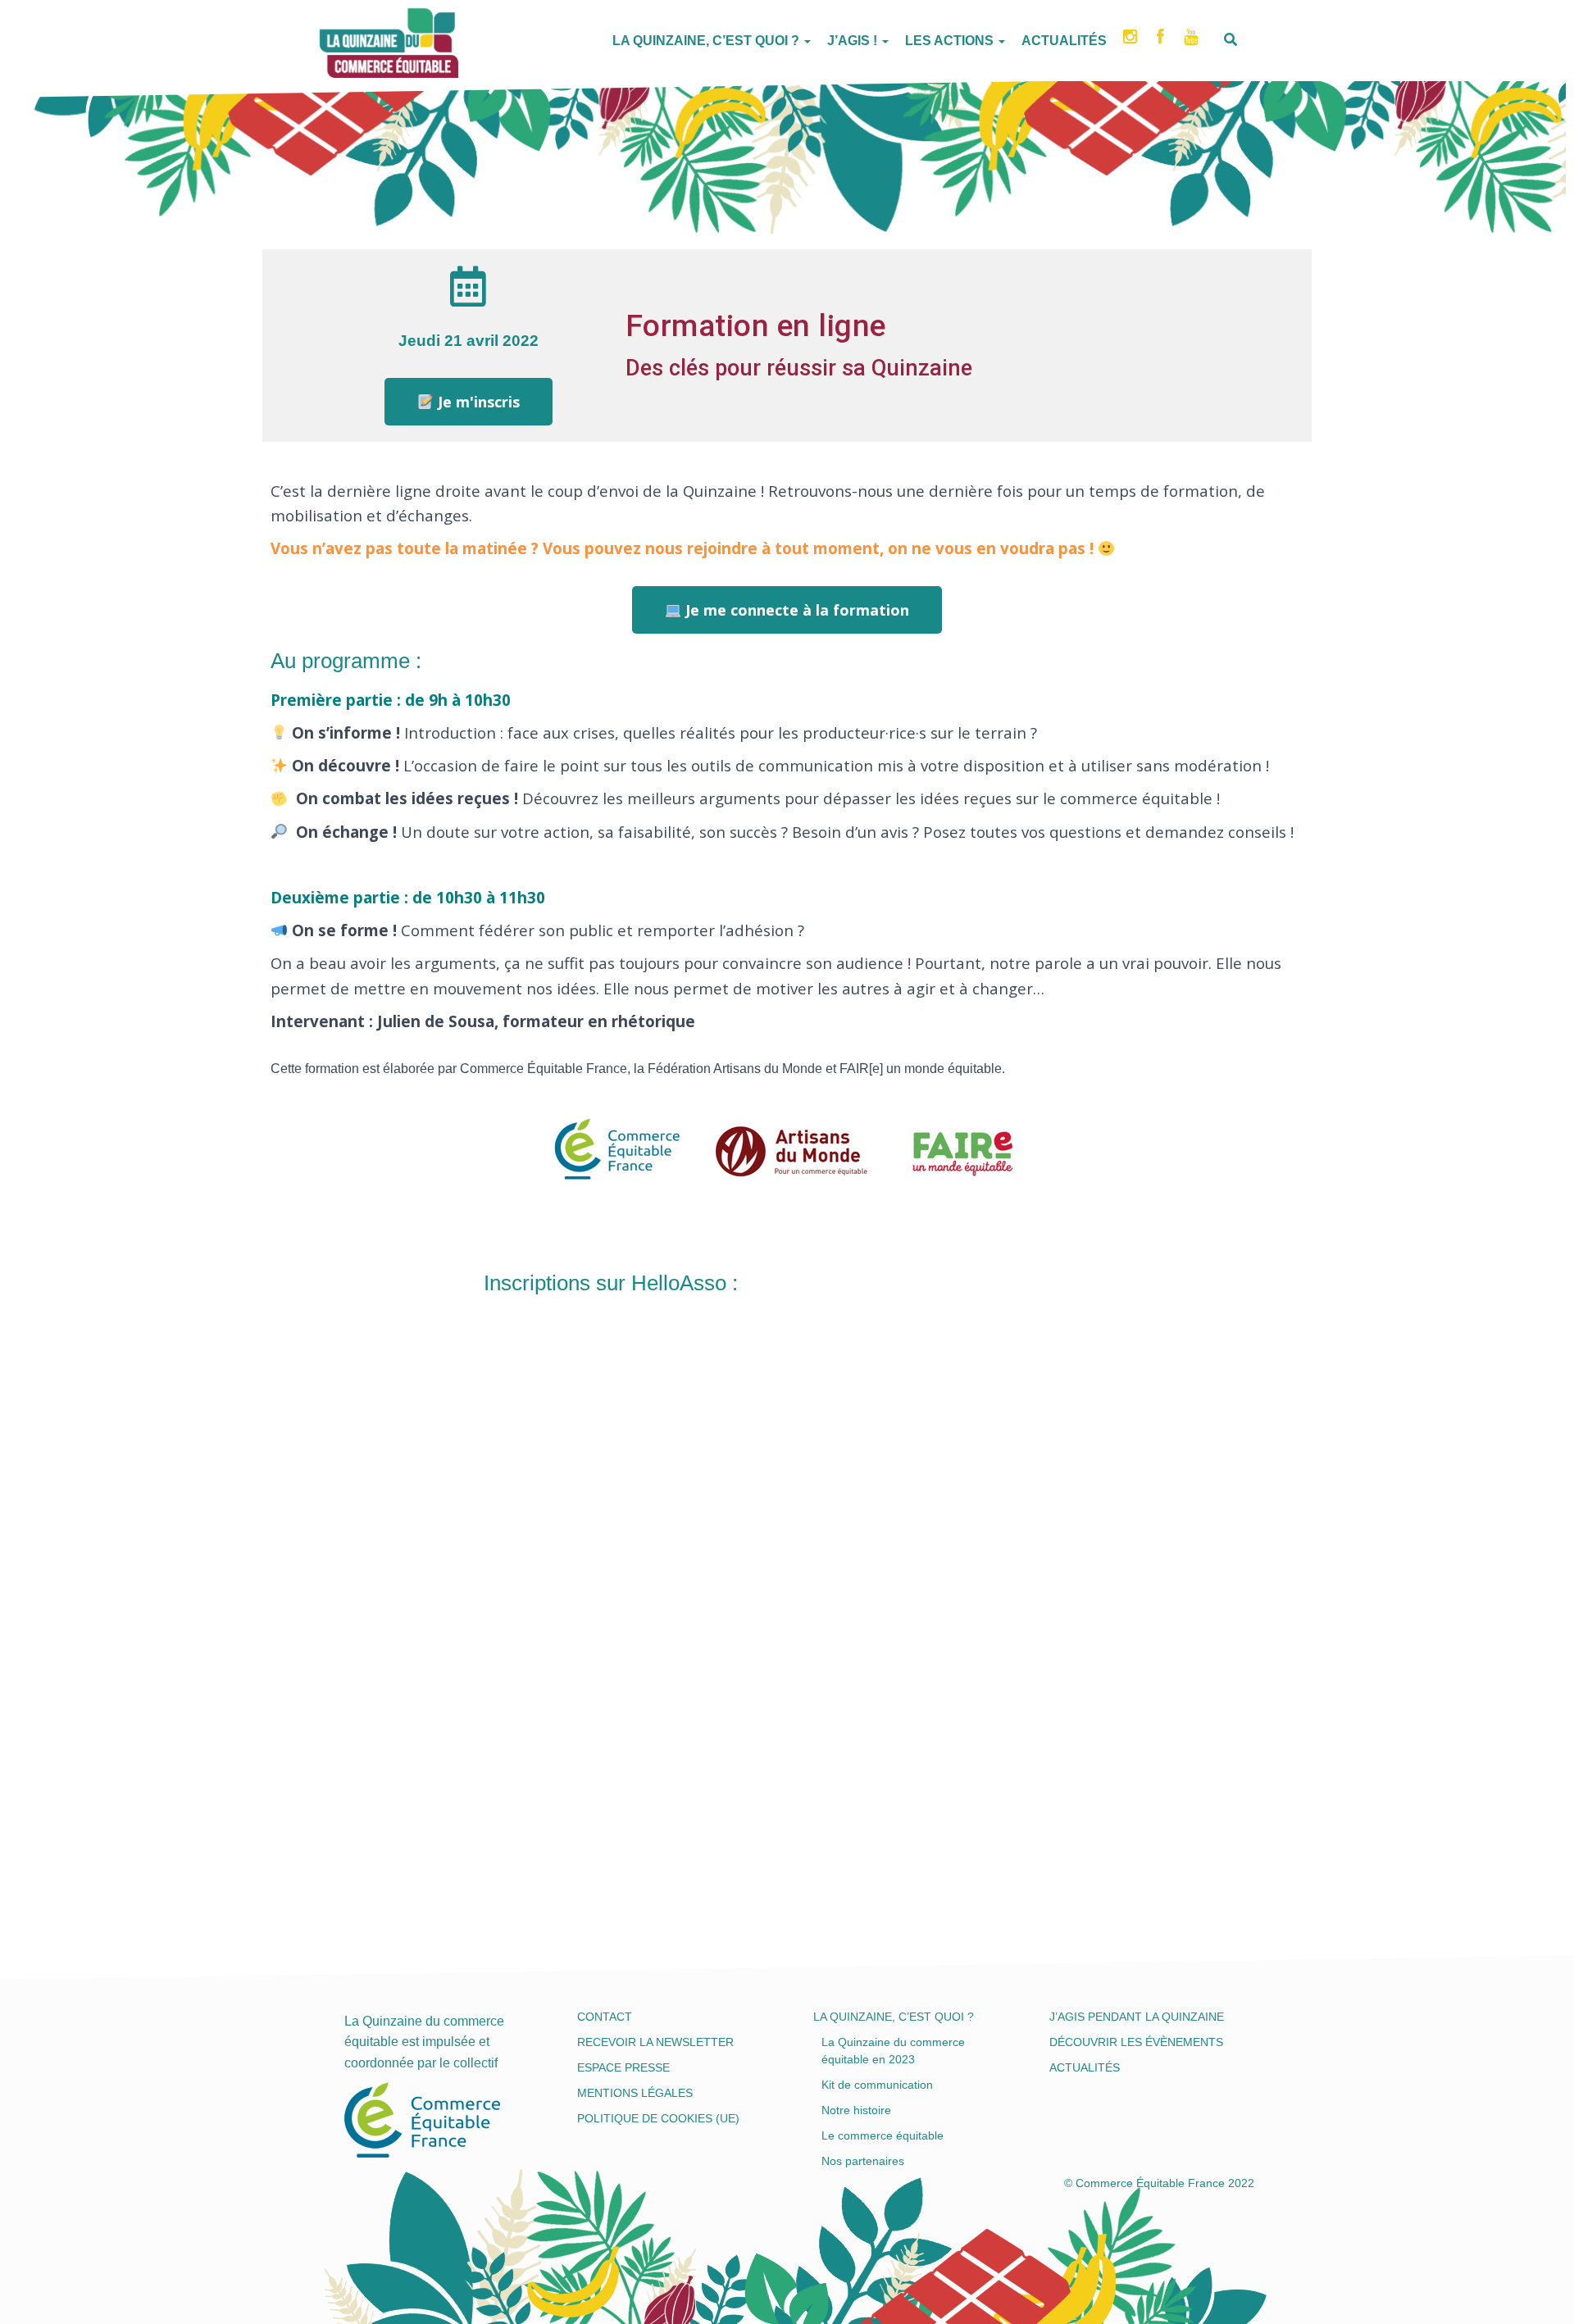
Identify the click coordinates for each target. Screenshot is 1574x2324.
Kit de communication (877, 2085)
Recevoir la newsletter (655, 2042)
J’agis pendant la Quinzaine (1137, 2017)
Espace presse (623, 2067)
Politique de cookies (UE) (658, 2118)
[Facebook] (1162, 42)
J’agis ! (854, 41)
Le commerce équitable (883, 2135)
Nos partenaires (863, 2161)
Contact (605, 2017)
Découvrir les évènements (1136, 2042)
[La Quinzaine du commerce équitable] (320, 37)
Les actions (951, 41)
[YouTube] (1192, 42)
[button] (469, 402)
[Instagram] (1132, 42)
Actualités (1064, 41)
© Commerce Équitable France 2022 (1159, 2183)
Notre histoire (856, 2110)
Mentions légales (635, 2093)
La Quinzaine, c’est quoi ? (707, 41)
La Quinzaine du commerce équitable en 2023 (893, 2051)
